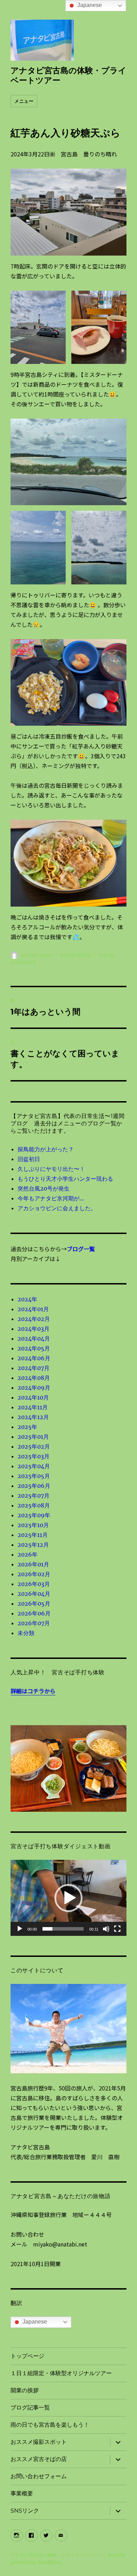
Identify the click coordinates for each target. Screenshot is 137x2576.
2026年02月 (34, 1574)
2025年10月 (33, 1525)
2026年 (28, 1554)
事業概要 (22, 2493)
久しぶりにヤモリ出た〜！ (51, 1169)
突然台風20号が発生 (44, 1188)
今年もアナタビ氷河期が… (51, 1198)
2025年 (27, 1427)
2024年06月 (34, 1358)
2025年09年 (34, 1515)
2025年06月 (34, 1486)
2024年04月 (34, 1338)
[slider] (63, 1929)
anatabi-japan (37, 955)
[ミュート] (106, 1929)
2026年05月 (34, 1604)
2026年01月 (33, 1564)
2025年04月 (34, 1466)
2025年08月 (34, 1505)
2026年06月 (34, 1613)
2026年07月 (34, 1623)
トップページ (27, 2356)
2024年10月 (33, 1397)
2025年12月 (33, 1545)
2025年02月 (34, 1446)
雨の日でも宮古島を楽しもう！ (50, 2425)
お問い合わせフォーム (39, 2476)
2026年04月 (34, 1594)
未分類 (26, 1633)
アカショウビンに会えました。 (57, 1208)
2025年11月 (33, 1535)
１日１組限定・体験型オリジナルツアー (61, 2373)
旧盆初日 (29, 1159)
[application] (68, 1898)
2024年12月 (33, 1417)
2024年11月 (33, 1407)
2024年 (106, 955)
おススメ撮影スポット (39, 2442)
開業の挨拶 (25, 2390)
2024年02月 (34, 1319)
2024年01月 (33, 1309)
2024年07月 (34, 1368)
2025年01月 (33, 1437)
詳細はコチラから (33, 1691)
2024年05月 (34, 1348)
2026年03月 (34, 1584)
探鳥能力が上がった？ (46, 1149)
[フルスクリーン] (117, 1929)
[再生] (20, 1929)
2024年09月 (34, 1388)
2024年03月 (24, 962)
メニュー (24, 101)
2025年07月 (34, 1496)
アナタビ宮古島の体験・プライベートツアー (56, 2555)
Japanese (34, 2322)
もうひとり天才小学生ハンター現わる (65, 1179)
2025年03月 (34, 1456)
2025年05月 (34, 1476)
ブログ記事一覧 (30, 2408)
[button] (68, 1898)
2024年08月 (34, 1378)
